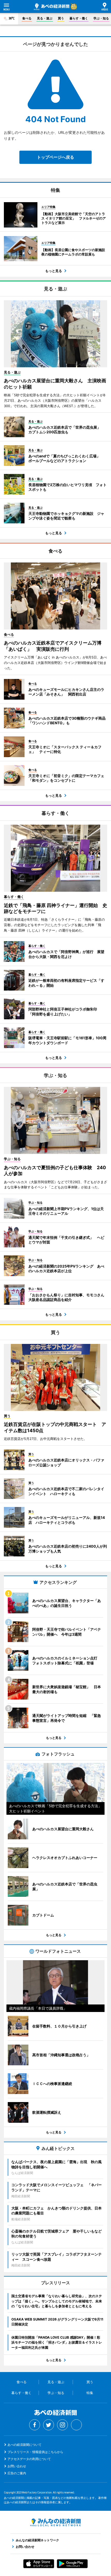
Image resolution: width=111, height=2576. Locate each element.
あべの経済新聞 (52, 7)
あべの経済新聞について (25, 2445)
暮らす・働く (79, 18)
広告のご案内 (17, 2473)
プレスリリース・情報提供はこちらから (35, 2452)
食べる (27, 18)
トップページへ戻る (55, 157)
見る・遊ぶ (45, 18)
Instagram (62, 2425)
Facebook (35, 2425)
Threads (76, 2425)
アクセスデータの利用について (29, 2459)
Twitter (49, 2425)
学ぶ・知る (101, 18)
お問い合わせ (17, 2466)
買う (61, 18)
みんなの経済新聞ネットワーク (55, 2522)
